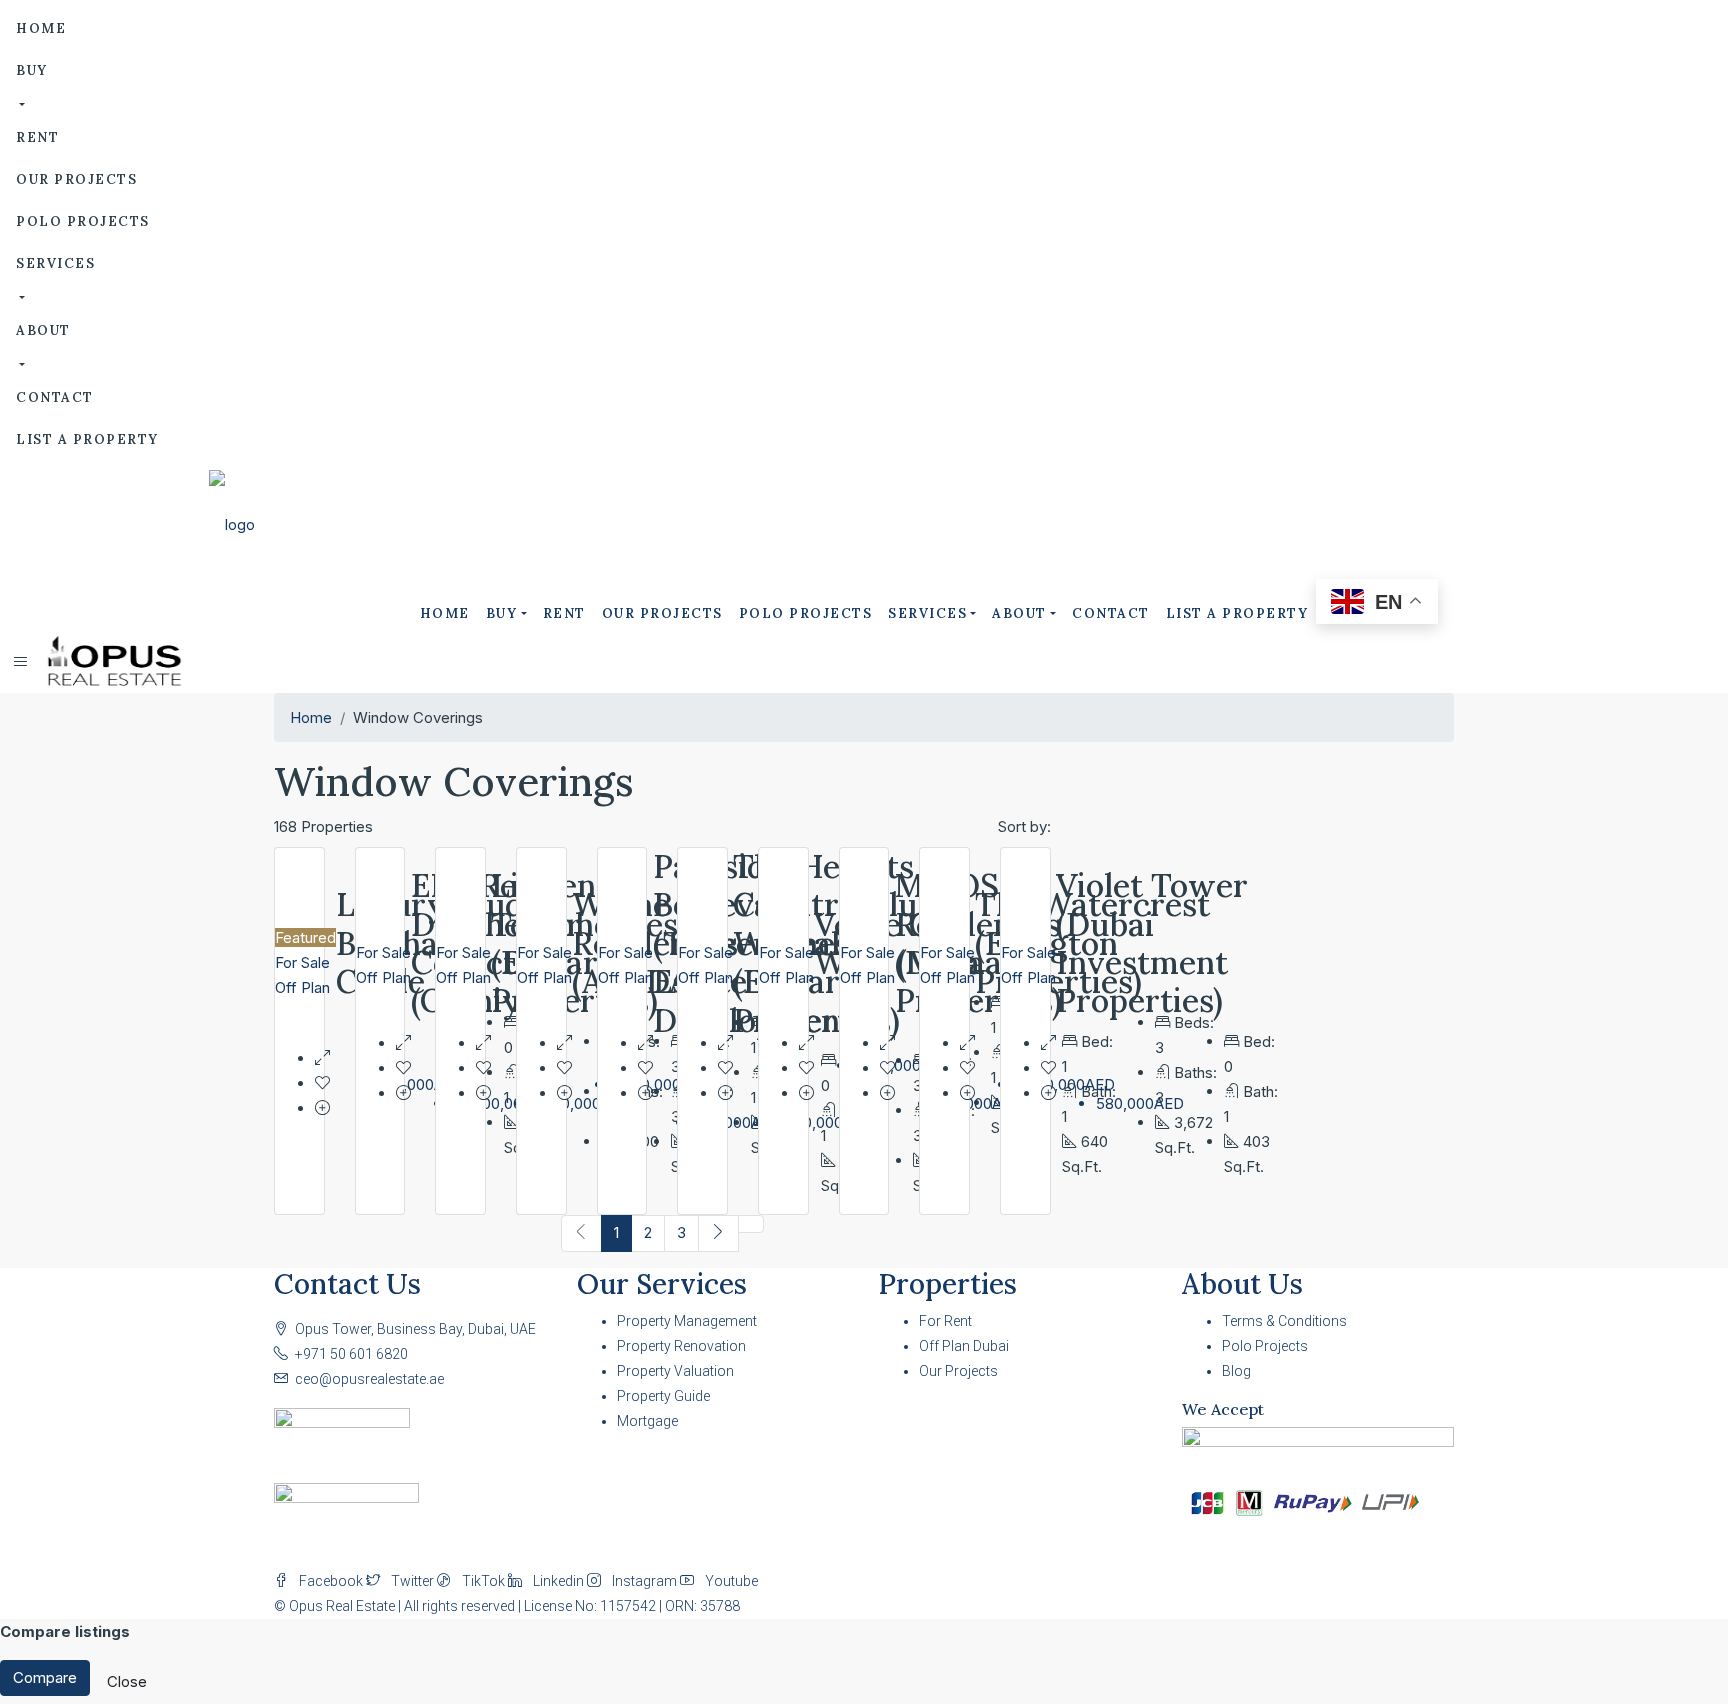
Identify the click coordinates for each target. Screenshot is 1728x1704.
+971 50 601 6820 (351, 1354)
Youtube (730, 1581)
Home (41, 28)
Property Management (687, 1321)
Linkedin (558, 1581)
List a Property (87, 439)
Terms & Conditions (1284, 1321)
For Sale (302, 962)
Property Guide (663, 1396)
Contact (55, 397)
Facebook (331, 1581)
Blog (1236, 1371)
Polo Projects (83, 221)
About (43, 330)
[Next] (718, 1233)
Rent (37, 137)
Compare (45, 1677)
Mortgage (647, 1421)
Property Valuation (675, 1371)
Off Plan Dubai (964, 1346)
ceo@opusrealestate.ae (369, 1379)
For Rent (945, 1321)
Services (55, 263)
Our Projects (76, 179)
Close (127, 1681)
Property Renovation (681, 1346)
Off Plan (302, 987)
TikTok (483, 1581)
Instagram (644, 1581)
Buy (32, 70)
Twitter (412, 1581)
